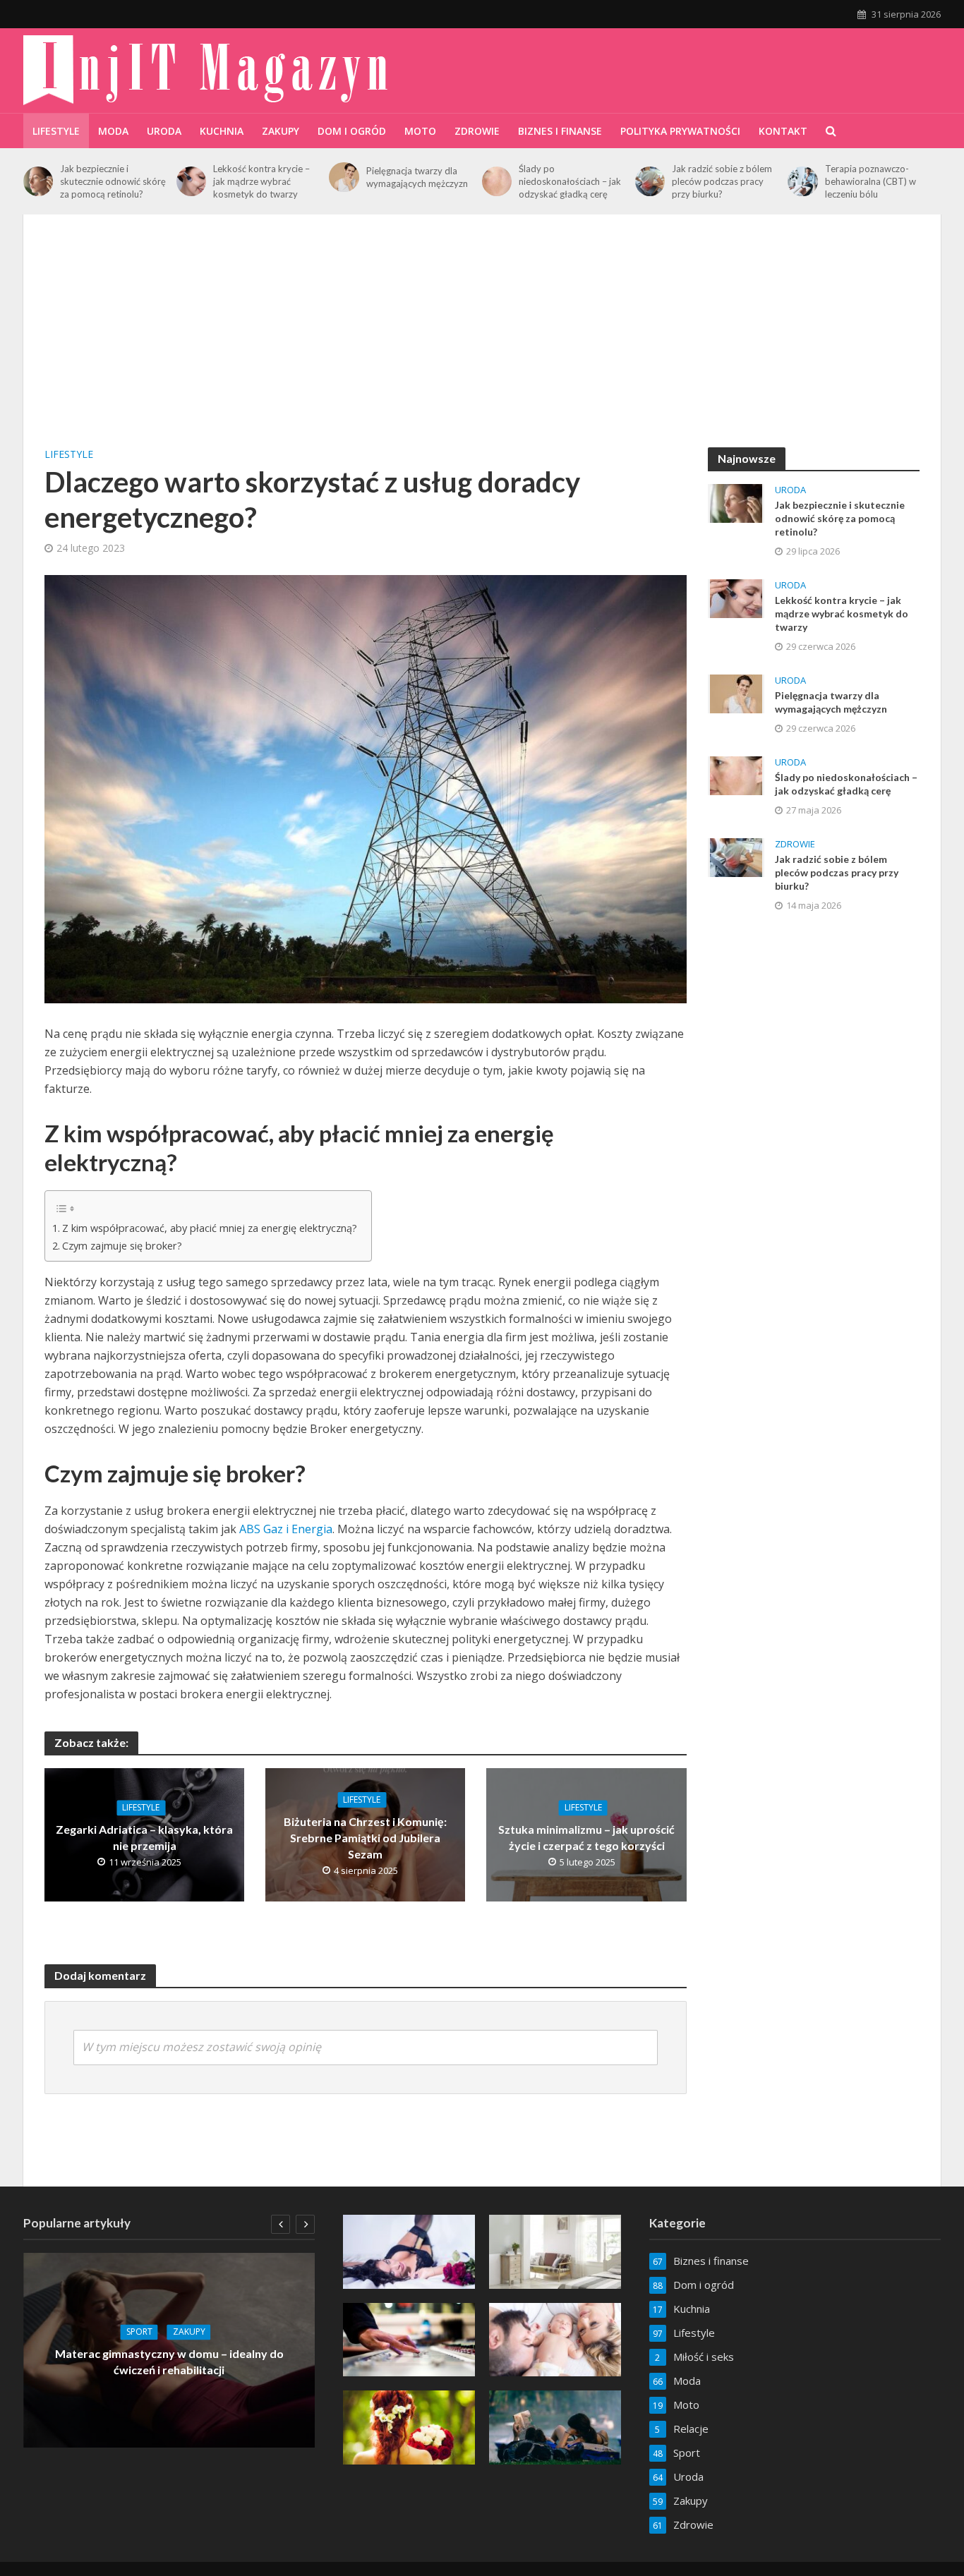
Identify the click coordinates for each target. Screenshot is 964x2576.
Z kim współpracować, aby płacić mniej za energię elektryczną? (210, 1228)
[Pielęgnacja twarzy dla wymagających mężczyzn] (344, 177)
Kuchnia (222, 131)
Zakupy (281, 131)
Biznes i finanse (560, 131)
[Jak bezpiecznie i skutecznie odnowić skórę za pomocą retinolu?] (38, 181)
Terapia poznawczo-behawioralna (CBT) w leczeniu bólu (870, 181)
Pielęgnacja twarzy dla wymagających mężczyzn (417, 177)
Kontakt (783, 131)
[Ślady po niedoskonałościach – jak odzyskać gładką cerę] (497, 181)
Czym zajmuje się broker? (122, 1246)
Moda (113, 131)
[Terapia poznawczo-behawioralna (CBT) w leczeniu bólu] (802, 181)
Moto (420, 131)
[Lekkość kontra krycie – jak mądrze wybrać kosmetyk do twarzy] (191, 181)
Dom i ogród (352, 131)
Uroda (164, 131)
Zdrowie (477, 131)
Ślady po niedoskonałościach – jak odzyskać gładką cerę (570, 181)
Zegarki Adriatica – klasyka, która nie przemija (144, 1837)
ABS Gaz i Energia (286, 1529)
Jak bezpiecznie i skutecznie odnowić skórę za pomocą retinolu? (113, 181)
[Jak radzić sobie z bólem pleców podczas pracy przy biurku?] (650, 181)
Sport (139, 2332)
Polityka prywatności (680, 131)
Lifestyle (56, 131)
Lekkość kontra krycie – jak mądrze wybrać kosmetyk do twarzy (261, 181)
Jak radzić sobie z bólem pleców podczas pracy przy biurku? (722, 181)
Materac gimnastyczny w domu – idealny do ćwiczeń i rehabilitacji (169, 2362)
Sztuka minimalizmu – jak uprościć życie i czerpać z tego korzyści (586, 1837)
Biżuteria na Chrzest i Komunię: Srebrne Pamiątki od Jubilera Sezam (365, 1838)
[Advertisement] (482, 341)
